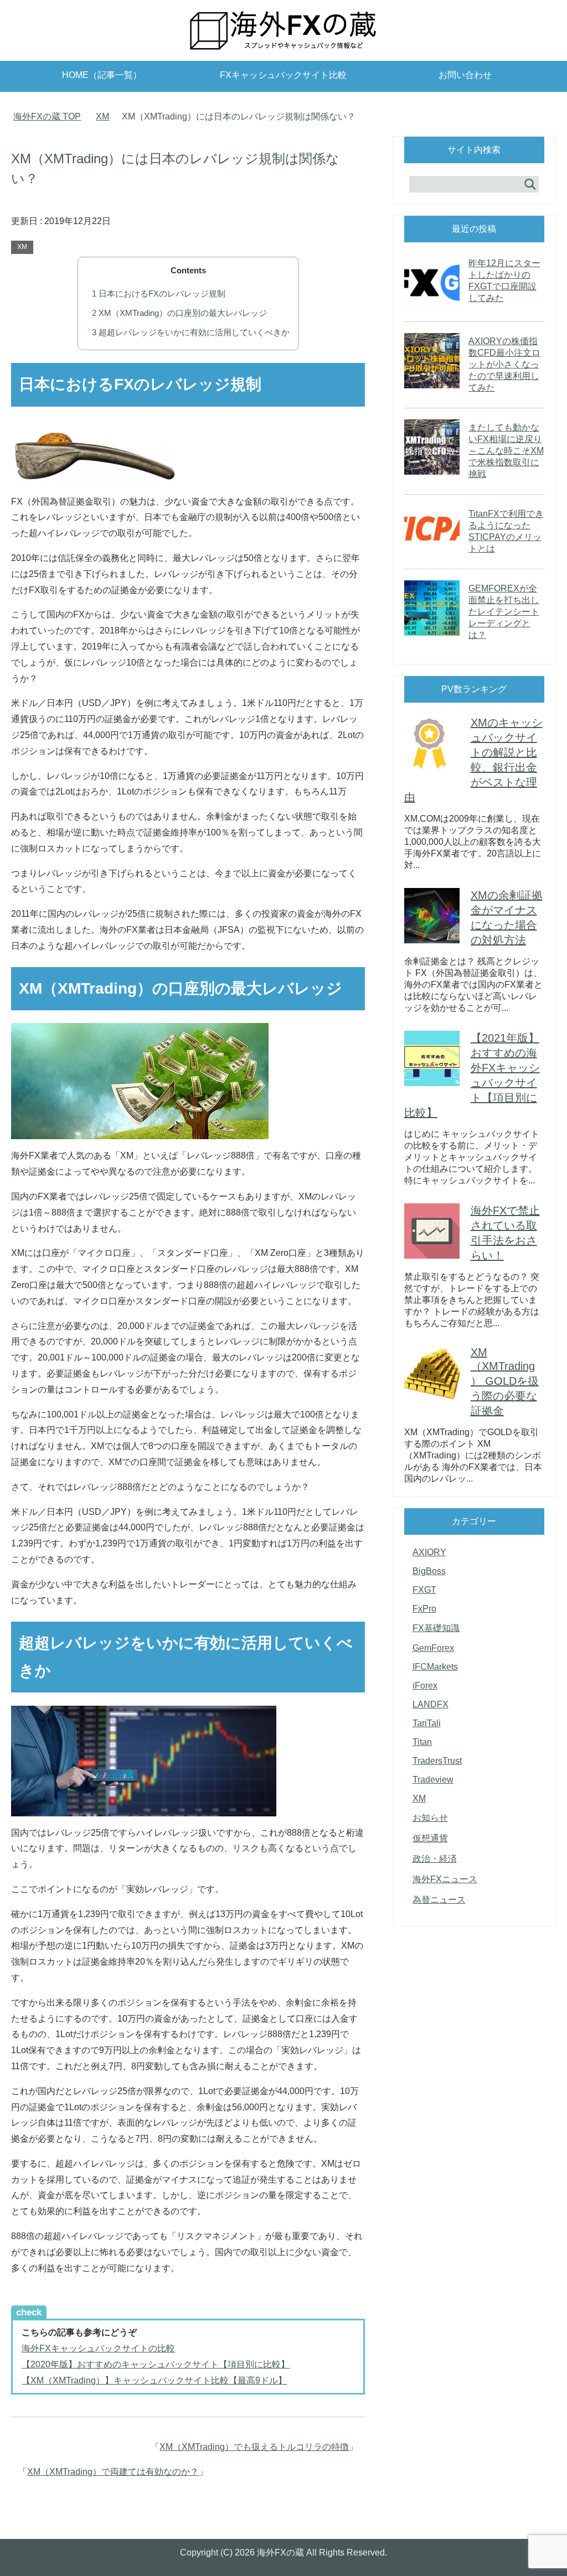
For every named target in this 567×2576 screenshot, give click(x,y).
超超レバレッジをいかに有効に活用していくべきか (191, 332)
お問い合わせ (465, 75)
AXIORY (429, 1552)
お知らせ (430, 1818)
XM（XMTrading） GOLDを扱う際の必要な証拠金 (505, 1382)
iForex (425, 1686)
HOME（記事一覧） (102, 75)
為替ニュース (439, 1900)
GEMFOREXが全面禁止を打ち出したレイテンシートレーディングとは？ (504, 612)
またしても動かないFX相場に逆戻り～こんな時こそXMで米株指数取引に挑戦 (506, 451)
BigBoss (429, 1571)
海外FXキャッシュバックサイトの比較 (98, 2348)
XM (22, 247)
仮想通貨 (430, 1838)
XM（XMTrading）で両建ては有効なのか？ (113, 2472)
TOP (47, 116)
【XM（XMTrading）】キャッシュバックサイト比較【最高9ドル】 (154, 2380)
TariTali (427, 1723)
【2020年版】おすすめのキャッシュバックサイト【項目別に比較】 (156, 2364)
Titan (422, 1742)
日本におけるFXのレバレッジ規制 (159, 294)
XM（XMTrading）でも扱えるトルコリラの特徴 (254, 2447)
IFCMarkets (435, 1667)
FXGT (424, 1590)
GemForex (433, 1648)
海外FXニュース (445, 1879)
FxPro (424, 1609)
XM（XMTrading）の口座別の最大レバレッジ (179, 313)
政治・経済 (435, 1859)
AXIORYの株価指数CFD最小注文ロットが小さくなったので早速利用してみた (504, 364)
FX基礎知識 (436, 1628)
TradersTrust (437, 1761)
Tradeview (433, 1780)
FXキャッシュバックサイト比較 (283, 75)
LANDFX (431, 1704)
